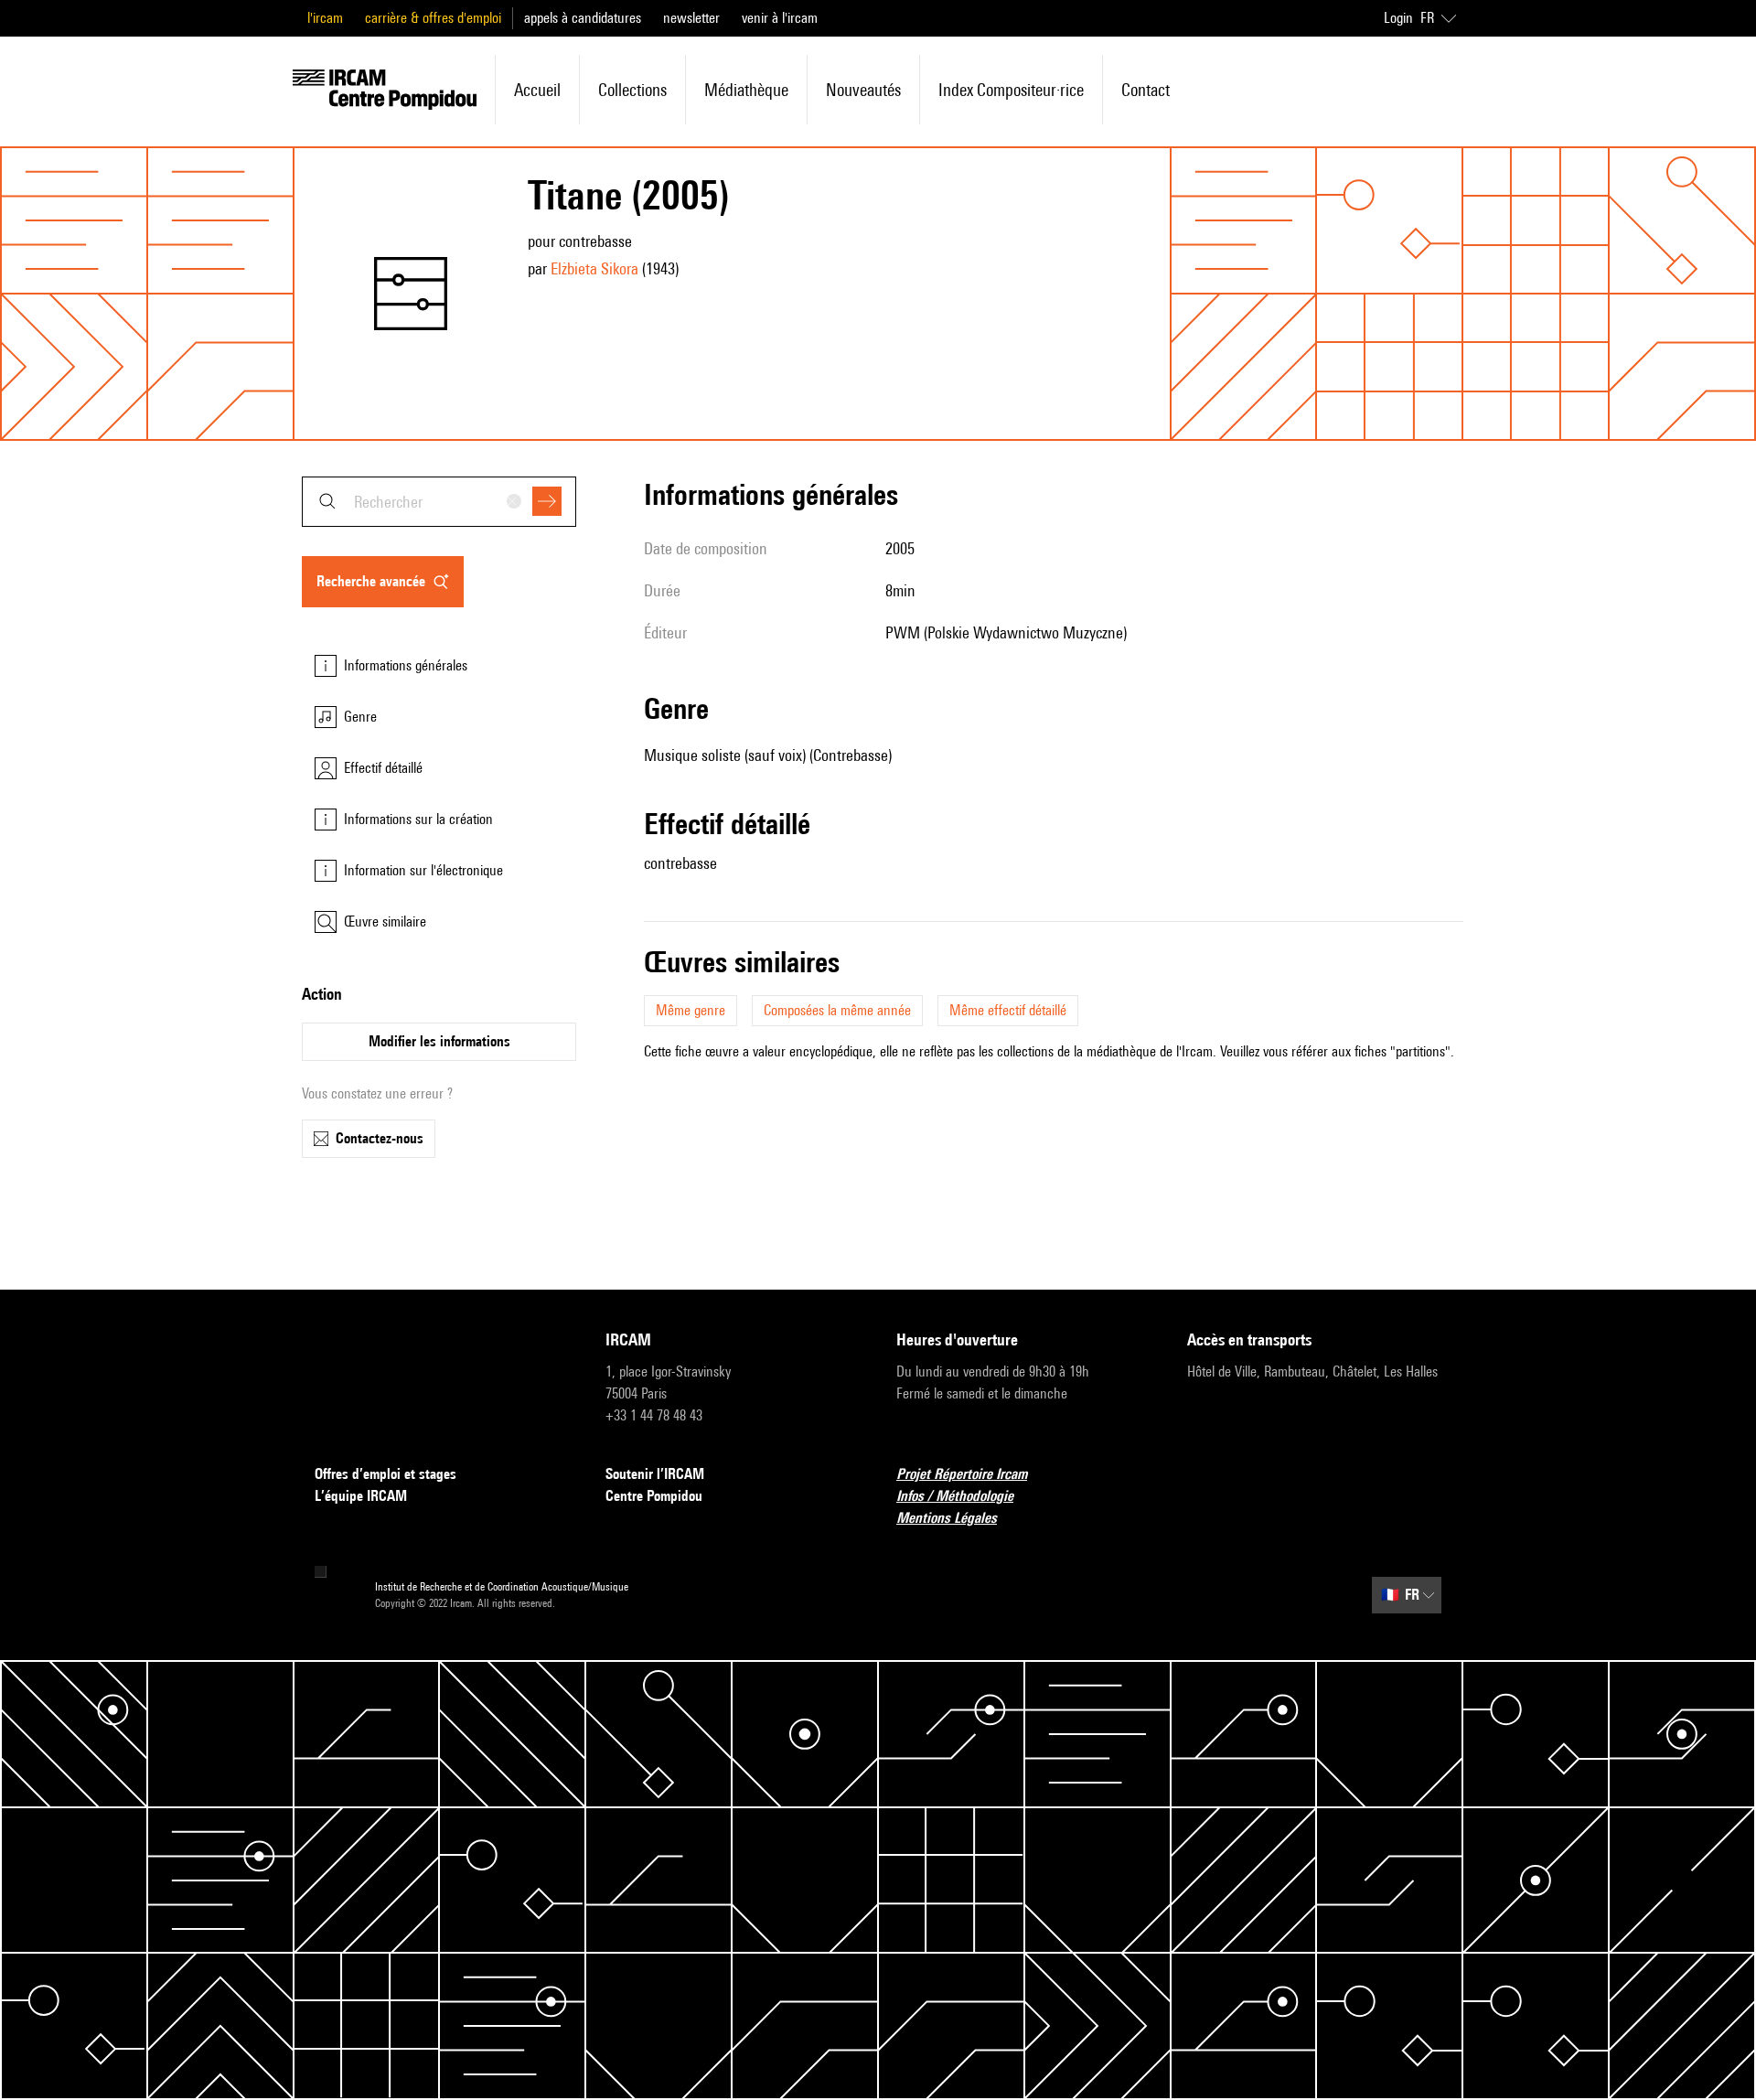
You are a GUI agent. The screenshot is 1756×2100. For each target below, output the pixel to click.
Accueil (537, 90)
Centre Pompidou (654, 1496)
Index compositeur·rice (1011, 90)
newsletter (691, 18)
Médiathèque (746, 90)
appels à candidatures (583, 18)
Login (1398, 18)
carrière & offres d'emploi (433, 18)
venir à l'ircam (780, 18)
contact (1146, 90)
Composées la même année (837, 1010)
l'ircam (325, 18)
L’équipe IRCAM (361, 1496)
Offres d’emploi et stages (385, 1474)
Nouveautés (863, 90)
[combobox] (439, 502)
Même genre (691, 1010)
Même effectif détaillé (1008, 1010)
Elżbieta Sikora (594, 268)
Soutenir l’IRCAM (655, 1474)
